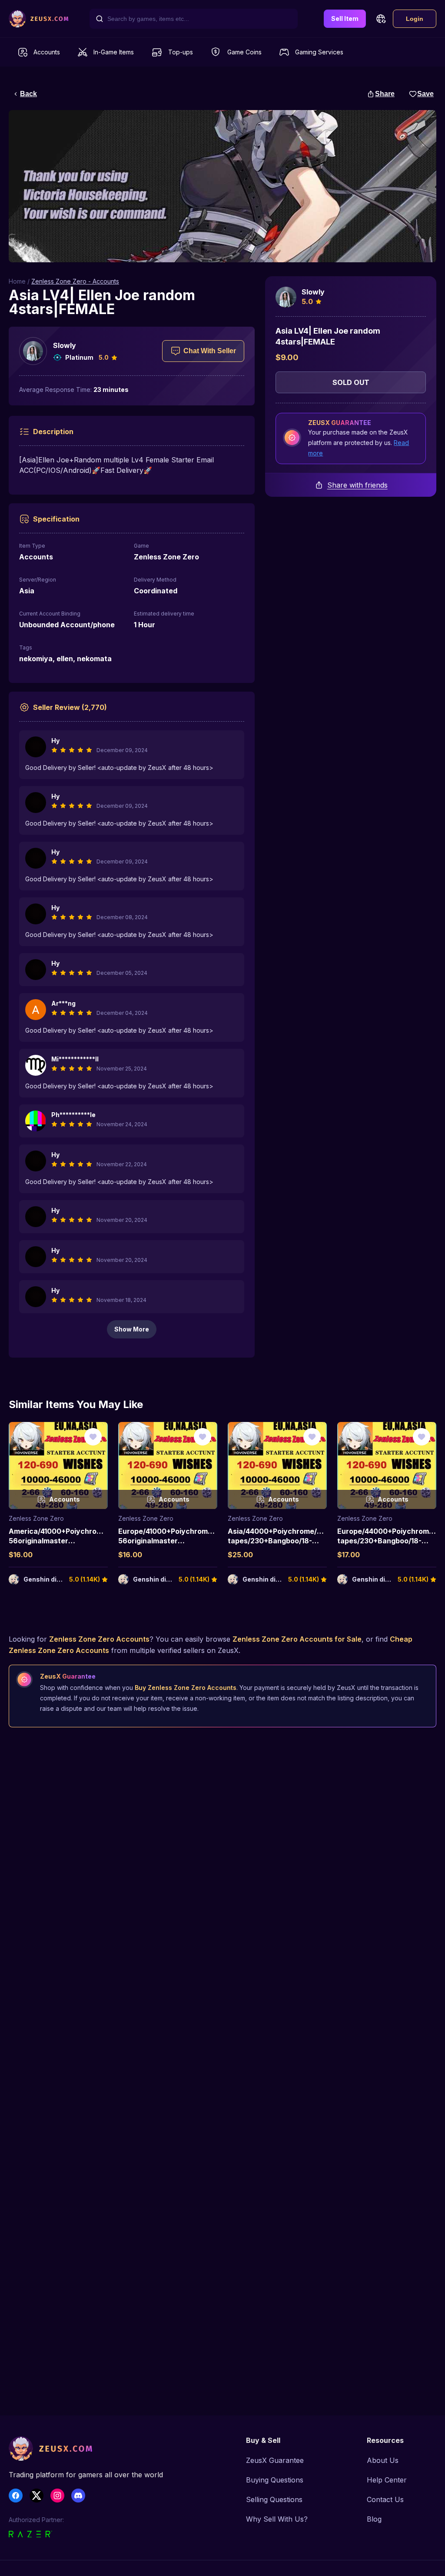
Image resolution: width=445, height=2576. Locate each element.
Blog (374, 2519)
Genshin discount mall (58, 1579)
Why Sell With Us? (277, 2519)
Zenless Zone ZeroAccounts (99, 1639)
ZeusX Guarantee (275, 2460)
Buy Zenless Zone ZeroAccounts (186, 1688)
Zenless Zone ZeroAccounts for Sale (297, 1639)
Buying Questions (275, 2480)
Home (17, 281)
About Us (383, 2460)
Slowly (65, 345)
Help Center (387, 2480)
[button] (381, 19)
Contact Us (385, 2499)
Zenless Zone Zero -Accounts (75, 281)
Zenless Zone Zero (36, 1518)
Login (415, 19)
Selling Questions (274, 2499)
